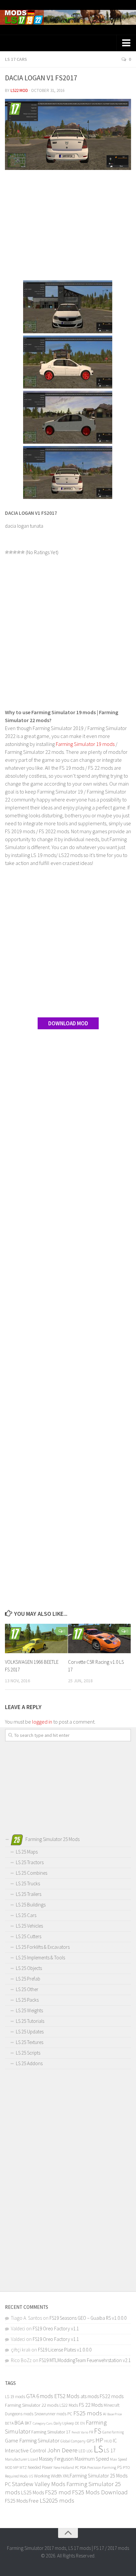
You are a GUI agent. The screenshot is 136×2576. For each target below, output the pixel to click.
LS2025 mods (57, 2500)
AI (105, 2414)
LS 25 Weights (29, 2010)
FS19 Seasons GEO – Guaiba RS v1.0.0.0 (88, 2318)
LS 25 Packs (27, 2000)
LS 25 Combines (32, 1873)
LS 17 (110, 2450)
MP (16, 2467)
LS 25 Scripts (28, 2053)
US (31, 2476)
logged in (42, 1722)
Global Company (73, 2441)
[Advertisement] (68, 226)
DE (77, 2423)
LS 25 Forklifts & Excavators (43, 1947)
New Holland (64, 2467)
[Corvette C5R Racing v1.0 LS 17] (99, 1639)
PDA (83, 2467)
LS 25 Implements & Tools (40, 1958)
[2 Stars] (11, 552)
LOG (90, 2451)
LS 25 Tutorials (30, 2021)
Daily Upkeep (64, 2423)
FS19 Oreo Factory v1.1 (56, 2329)
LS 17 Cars (16, 59)
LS (98, 2449)
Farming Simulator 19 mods (85, 744)
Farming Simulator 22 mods (32, 2405)
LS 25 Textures (30, 2042)
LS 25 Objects (29, 1968)
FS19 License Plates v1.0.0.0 (65, 2350)
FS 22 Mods (91, 2405)
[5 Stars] (23, 552)
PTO (126, 2467)
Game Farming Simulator (32, 2440)
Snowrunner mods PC (53, 2414)
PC (77, 2467)
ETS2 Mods (67, 2396)
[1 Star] (7, 552)
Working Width (48, 2476)
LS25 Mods (33, 2492)
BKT (28, 2423)
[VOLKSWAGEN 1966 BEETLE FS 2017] (36, 1639)
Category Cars (43, 2423)
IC (115, 2441)
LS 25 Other (27, 1989)
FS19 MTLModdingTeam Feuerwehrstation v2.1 (85, 2360)
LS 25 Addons (29, 2063)
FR (91, 2432)
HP (99, 2440)
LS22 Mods (69, 2405)
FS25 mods (88, 2413)
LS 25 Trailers (29, 1894)
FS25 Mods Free (22, 2501)
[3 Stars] (15, 552)
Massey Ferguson (56, 2459)
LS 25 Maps (27, 1852)
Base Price (115, 2414)
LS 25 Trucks (28, 1883)
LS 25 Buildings (31, 1905)
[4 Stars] (19, 552)
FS (98, 2431)
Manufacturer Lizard (21, 2459)
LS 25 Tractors (30, 1862)
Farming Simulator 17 (51, 2432)
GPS (90, 2441)
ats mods (90, 2396)
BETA (9, 2423)
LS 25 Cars (26, 1915)
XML (66, 2476)
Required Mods (16, 2476)
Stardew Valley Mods (39, 2484)
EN (83, 2423)
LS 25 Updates (30, 2032)
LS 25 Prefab (28, 1979)
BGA (19, 2423)
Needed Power (40, 2467)
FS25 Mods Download (100, 2492)
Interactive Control (26, 2450)
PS (119, 2467)
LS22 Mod (19, 90)
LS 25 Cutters (29, 1936)
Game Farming (113, 2432)
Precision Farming (102, 2467)
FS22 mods (112, 2396)
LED (82, 2451)
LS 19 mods (15, 2397)
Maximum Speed (92, 2459)
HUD (108, 2441)
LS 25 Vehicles (29, 1926)
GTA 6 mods (40, 2396)
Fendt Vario (80, 2432)
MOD (9, 2468)
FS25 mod (58, 2492)
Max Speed (119, 2459)
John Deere (62, 2450)
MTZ (23, 2467)
